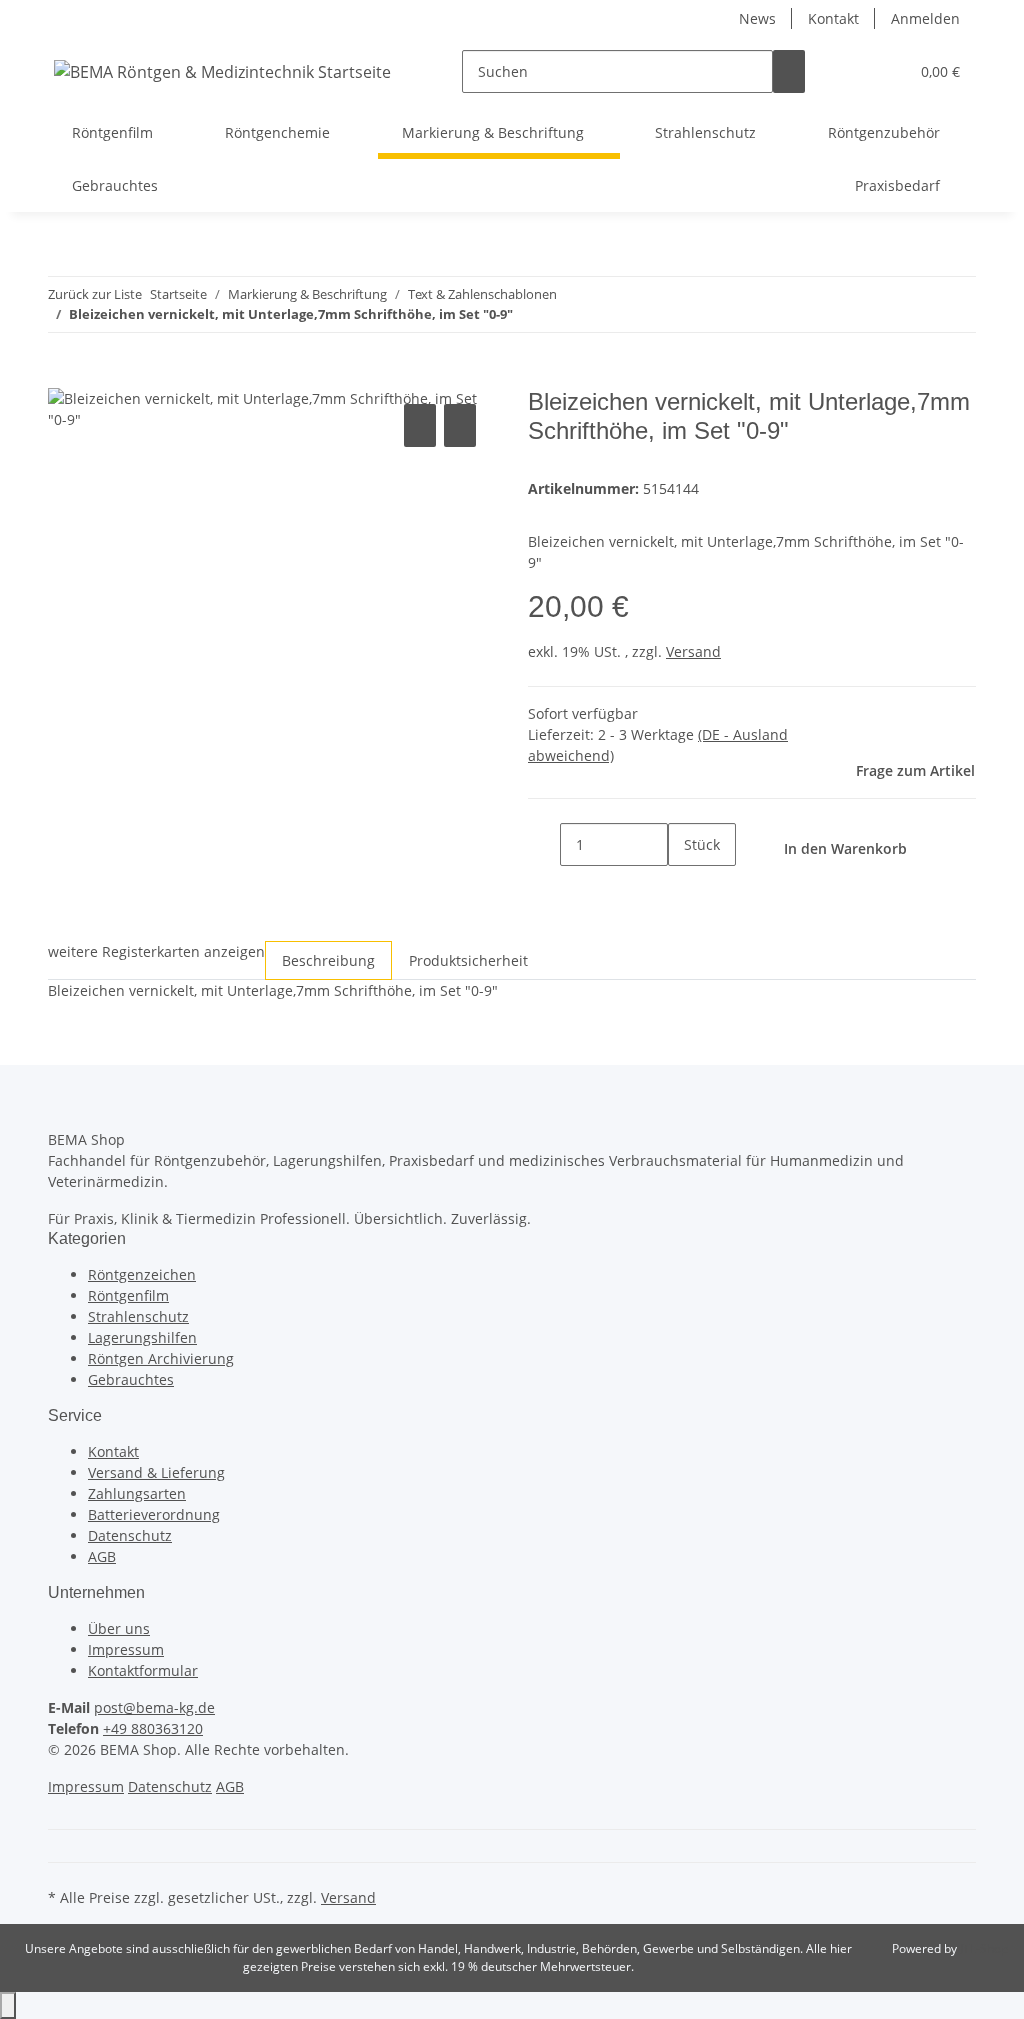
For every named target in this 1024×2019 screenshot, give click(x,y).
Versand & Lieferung (156, 1472)
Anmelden (925, 18)
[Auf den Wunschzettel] (460, 425)
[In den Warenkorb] (64, 377)
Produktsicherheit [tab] (468, 960)
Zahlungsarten (137, 1493)
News (757, 18)
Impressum (126, 1649)
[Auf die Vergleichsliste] (420, 425)
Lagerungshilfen (142, 1337)
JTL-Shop (984, 1948)
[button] (853, 71)
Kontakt (833, 18)
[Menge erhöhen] (684, 887)
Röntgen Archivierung (161, 1358)
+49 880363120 (153, 1728)
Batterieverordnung (154, 1514)
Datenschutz (130, 1535)
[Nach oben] (8, 2005)
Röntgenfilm (128, 1295)
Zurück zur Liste (95, 294)
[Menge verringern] (544, 844)
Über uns (119, 1628)
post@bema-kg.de (154, 1707)
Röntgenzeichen (142, 1274)
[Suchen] (789, 71)
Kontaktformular (143, 1670)
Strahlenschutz (138, 1316)
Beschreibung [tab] (328, 960)
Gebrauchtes (131, 1379)
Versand (693, 651)
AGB (102, 1556)
